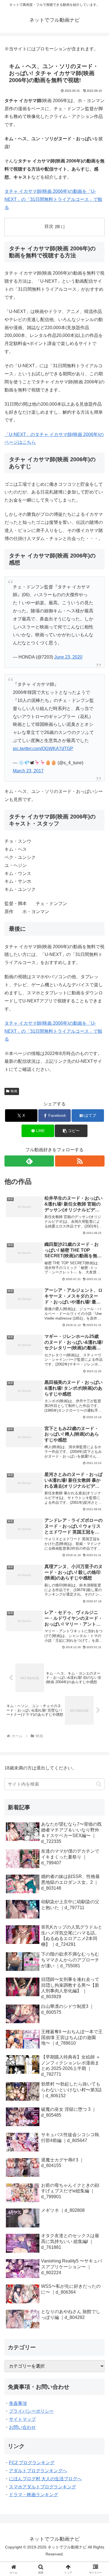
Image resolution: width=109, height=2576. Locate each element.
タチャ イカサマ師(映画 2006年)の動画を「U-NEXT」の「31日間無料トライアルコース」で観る (53, 199)
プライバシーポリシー (31, 2411)
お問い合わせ (22, 2427)
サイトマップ (22, 2419)
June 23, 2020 (68, 657)
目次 (49, 226)
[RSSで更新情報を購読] (80, 1161)
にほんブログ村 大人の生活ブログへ (45, 2479)
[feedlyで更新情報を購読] (29, 1161)
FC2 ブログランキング (32, 2463)
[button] (71, 1131)
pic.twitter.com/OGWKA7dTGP (43, 749)
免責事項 (18, 2403)
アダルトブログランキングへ (38, 2471)
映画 (14, 1091)
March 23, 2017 (28, 771)
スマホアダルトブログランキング (42, 2487)
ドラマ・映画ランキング (34, 2495)
